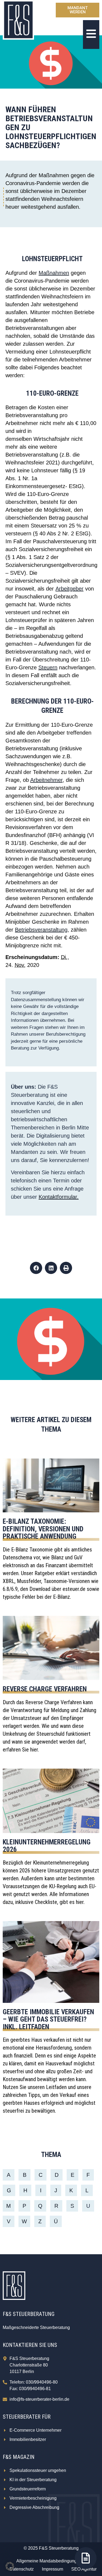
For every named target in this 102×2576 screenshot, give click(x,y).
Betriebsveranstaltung (41, 930)
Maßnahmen (54, 273)
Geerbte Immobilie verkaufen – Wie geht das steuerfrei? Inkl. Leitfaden (48, 2019)
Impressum (52, 2569)
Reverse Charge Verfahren (45, 1689)
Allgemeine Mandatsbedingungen (49, 2561)
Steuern (48, 667)
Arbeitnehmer (46, 780)
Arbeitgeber (69, 589)
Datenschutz (22, 2569)
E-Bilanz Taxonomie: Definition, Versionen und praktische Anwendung (43, 1529)
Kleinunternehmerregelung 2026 (47, 1846)
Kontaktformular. (59, 1197)
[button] (36, 1268)
